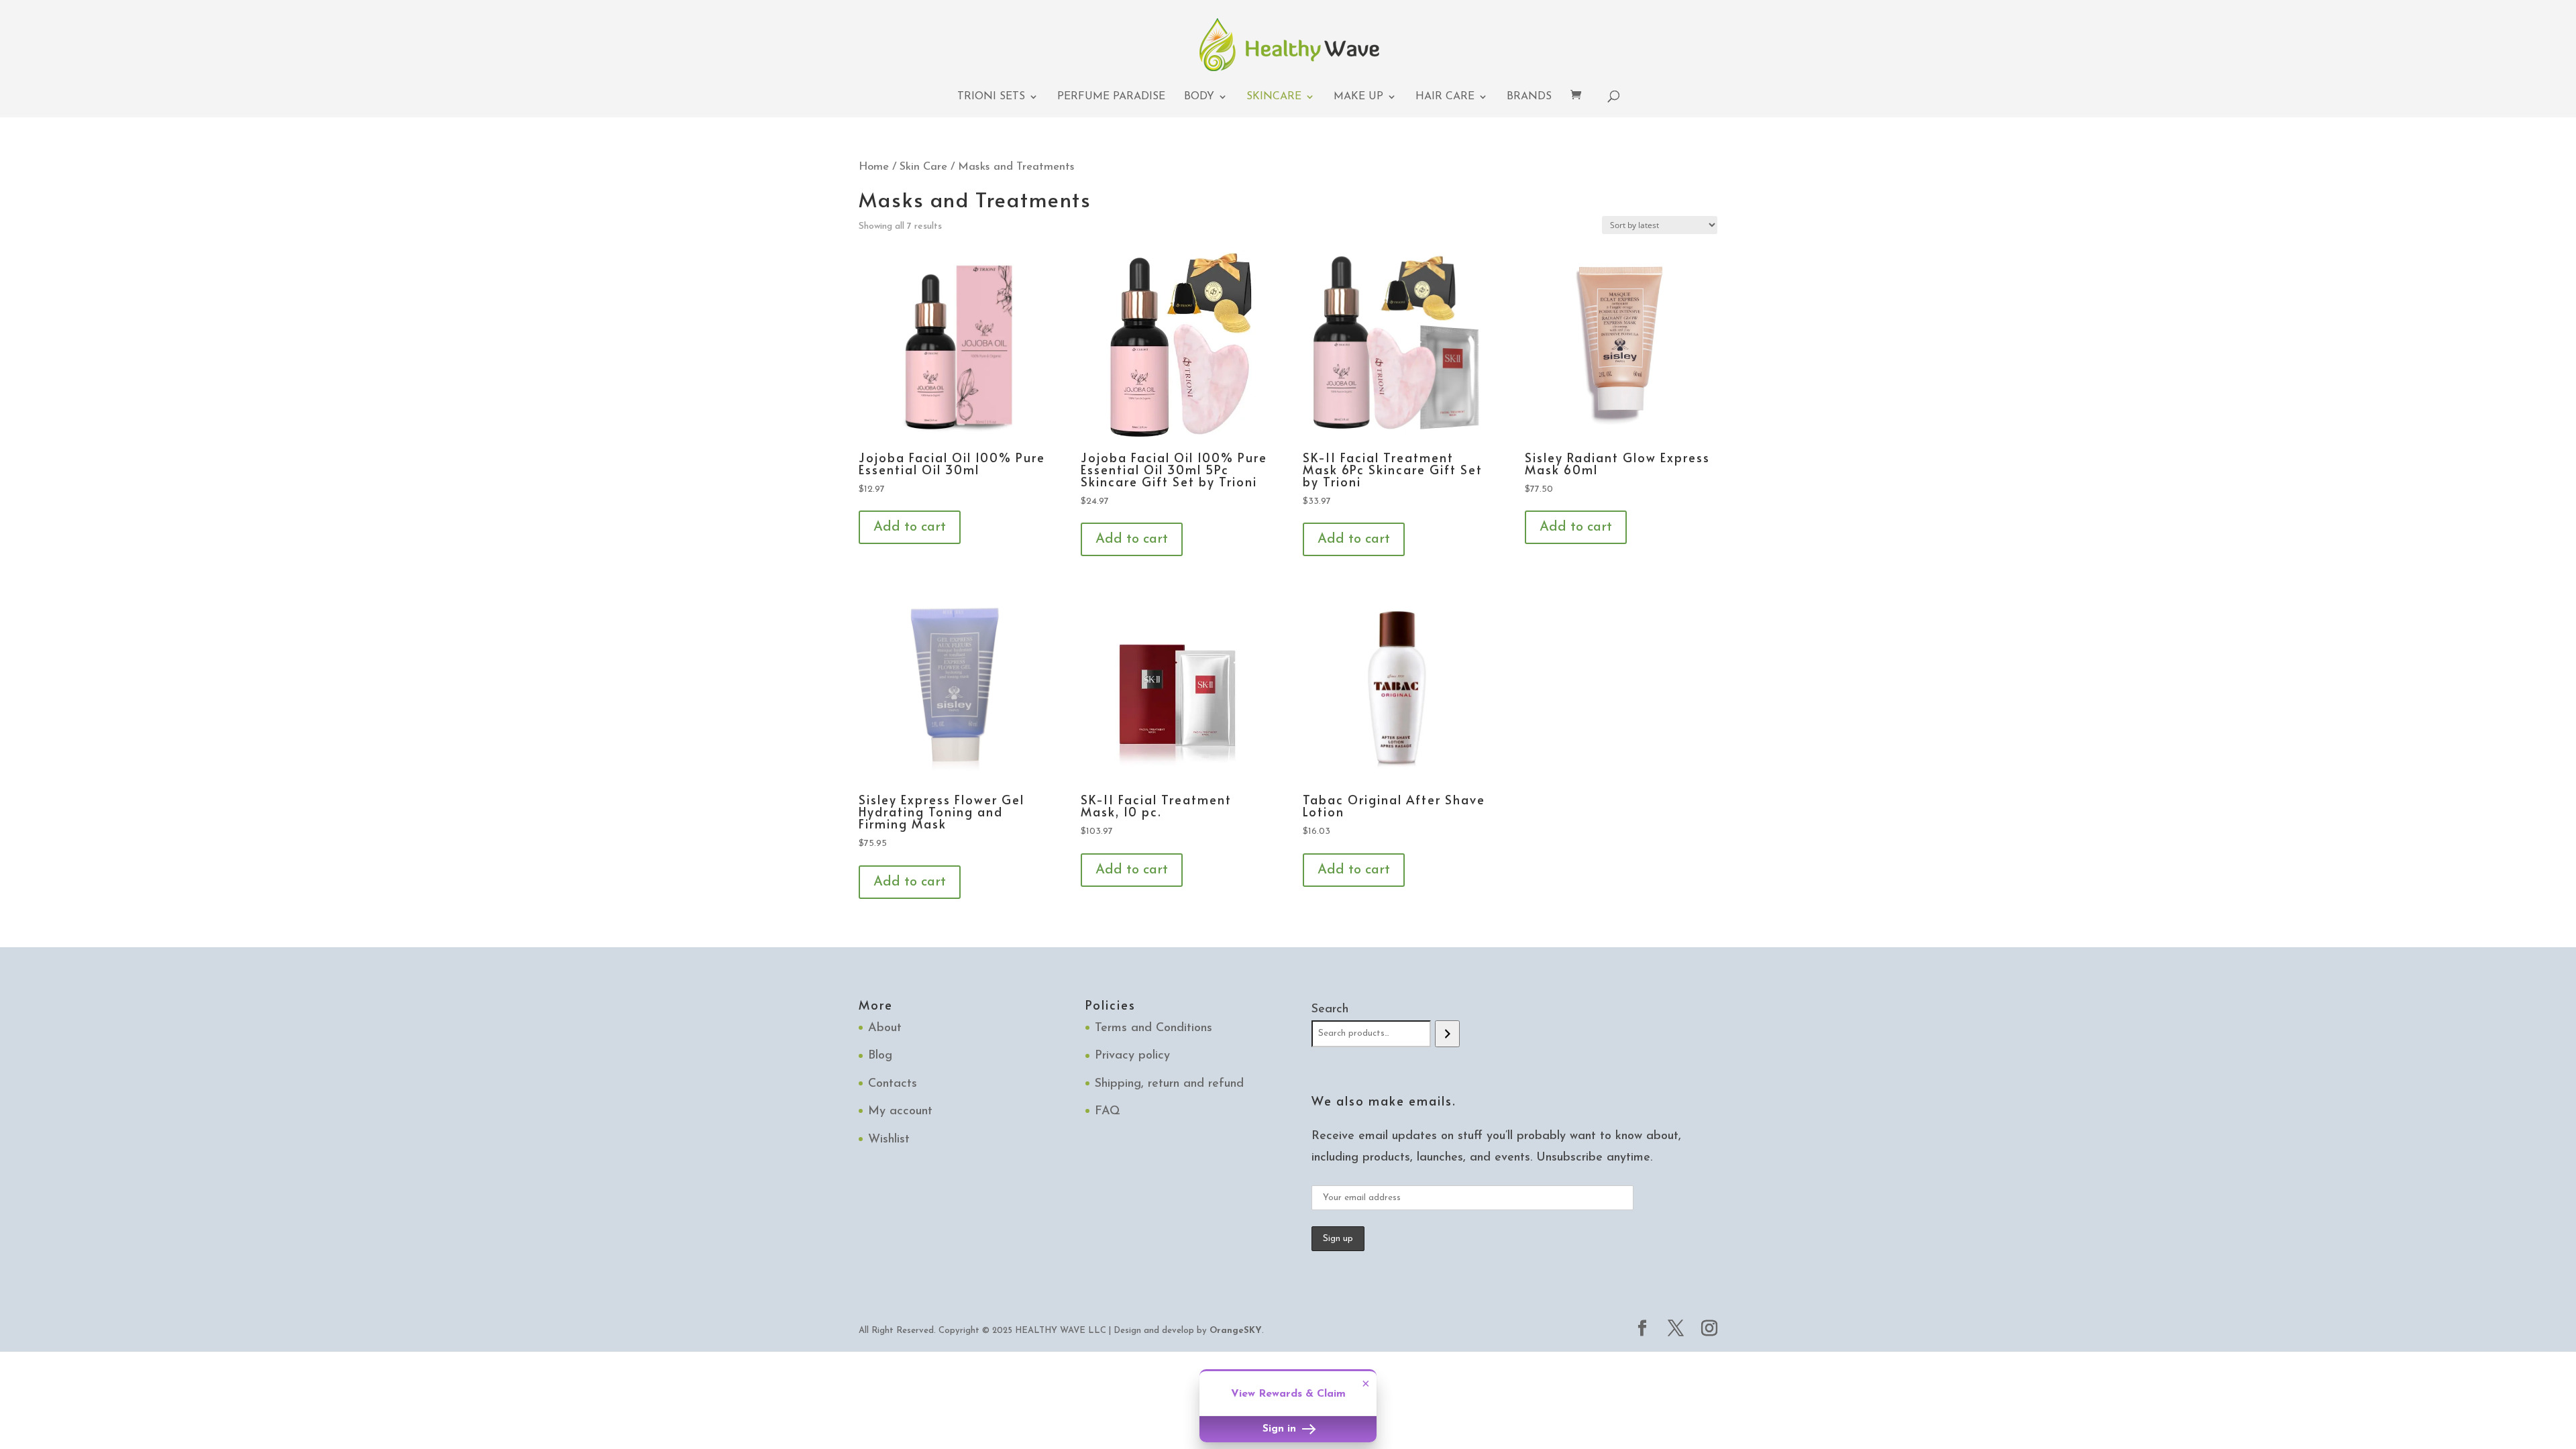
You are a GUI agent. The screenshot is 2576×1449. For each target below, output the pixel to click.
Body (1199, 97)
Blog (880, 1056)
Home (874, 167)
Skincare (1274, 97)
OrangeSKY (1236, 1331)
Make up (1358, 97)
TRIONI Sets (991, 97)
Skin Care (923, 167)
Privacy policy (1132, 1056)
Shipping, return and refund (1169, 1084)
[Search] (1447, 1034)
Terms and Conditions (1153, 1028)
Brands (1529, 97)
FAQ (1108, 1112)
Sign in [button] (1281, 1429)
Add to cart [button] (910, 527)
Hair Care (1445, 97)
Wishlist (889, 1140)
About (885, 1028)
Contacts (893, 1084)
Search (1330, 1010)
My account (900, 1112)
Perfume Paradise (1111, 97)
